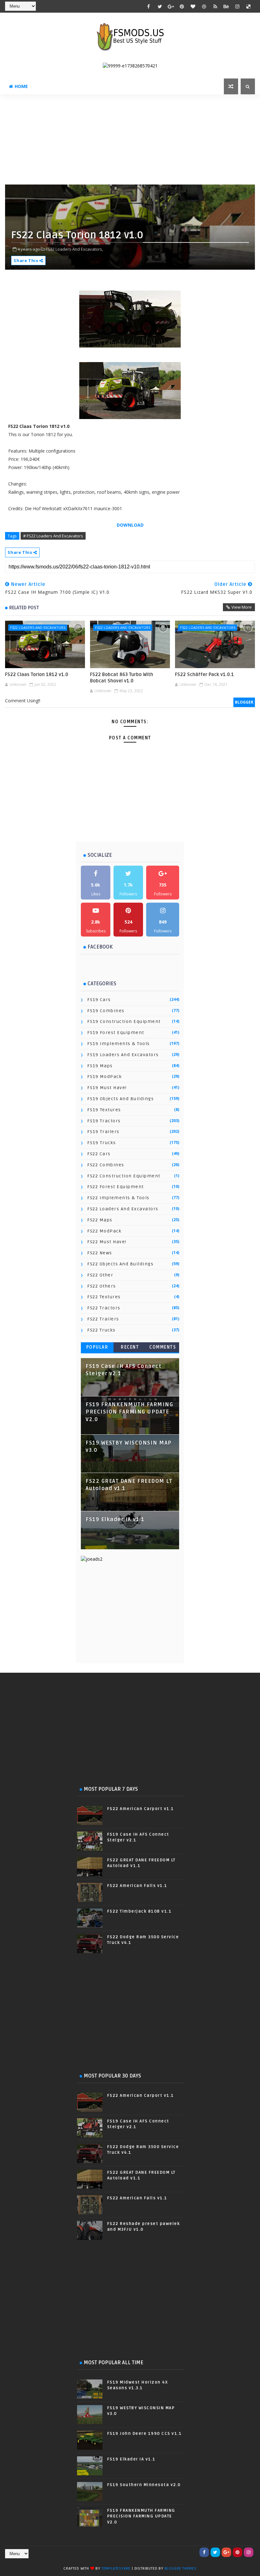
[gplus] (171, 6)
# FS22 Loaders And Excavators (53, 536)
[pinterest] (182, 6)
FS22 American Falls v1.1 (137, 1886)
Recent (130, 1347)
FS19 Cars (99, 1000)
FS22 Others (102, 1286)
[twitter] (160, 6)
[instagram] (237, 6)
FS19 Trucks (102, 1143)
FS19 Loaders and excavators (123, 1055)
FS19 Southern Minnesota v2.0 (144, 2485)
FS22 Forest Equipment (116, 1187)
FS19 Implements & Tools (119, 1044)
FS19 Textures (104, 1110)
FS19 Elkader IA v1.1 (115, 1520)
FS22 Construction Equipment (124, 1176)
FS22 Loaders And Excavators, (74, 249)
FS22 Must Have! (107, 1242)
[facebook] (149, 6)
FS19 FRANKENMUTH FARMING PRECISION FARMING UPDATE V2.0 (129, 1412)
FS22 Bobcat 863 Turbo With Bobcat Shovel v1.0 (122, 678)
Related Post (24, 608)
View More (242, 607)
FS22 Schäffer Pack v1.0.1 (205, 674)
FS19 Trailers (103, 1132)
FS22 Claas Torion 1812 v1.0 (37, 674)
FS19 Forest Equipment (116, 1033)
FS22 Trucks (101, 1330)
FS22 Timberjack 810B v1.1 (140, 1911)
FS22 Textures (104, 1297)
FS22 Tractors (104, 1308)
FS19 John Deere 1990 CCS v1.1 (145, 2434)
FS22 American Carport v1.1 (141, 1809)
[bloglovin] (193, 6)
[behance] (226, 6)
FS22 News (100, 1253)
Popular (97, 1347)
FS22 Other (100, 1275)
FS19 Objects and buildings (120, 1099)
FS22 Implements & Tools (118, 1198)
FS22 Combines (106, 1165)
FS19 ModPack (104, 1077)
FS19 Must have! (107, 1088)
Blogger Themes (181, 2569)
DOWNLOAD (130, 525)
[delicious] (249, 6)
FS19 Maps (100, 1066)
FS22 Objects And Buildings (120, 1264)
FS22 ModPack (104, 1231)
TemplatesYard (116, 2569)
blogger (244, 702)
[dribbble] (204, 6)
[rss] (215, 6)
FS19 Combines (106, 1011)
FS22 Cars (99, 1154)
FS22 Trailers (103, 1319)
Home (21, 86)
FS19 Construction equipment (124, 1022)
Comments (163, 1347)
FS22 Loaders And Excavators (38, 627)
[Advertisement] (132, 139)
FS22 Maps (100, 1220)
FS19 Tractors (104, 1121)
